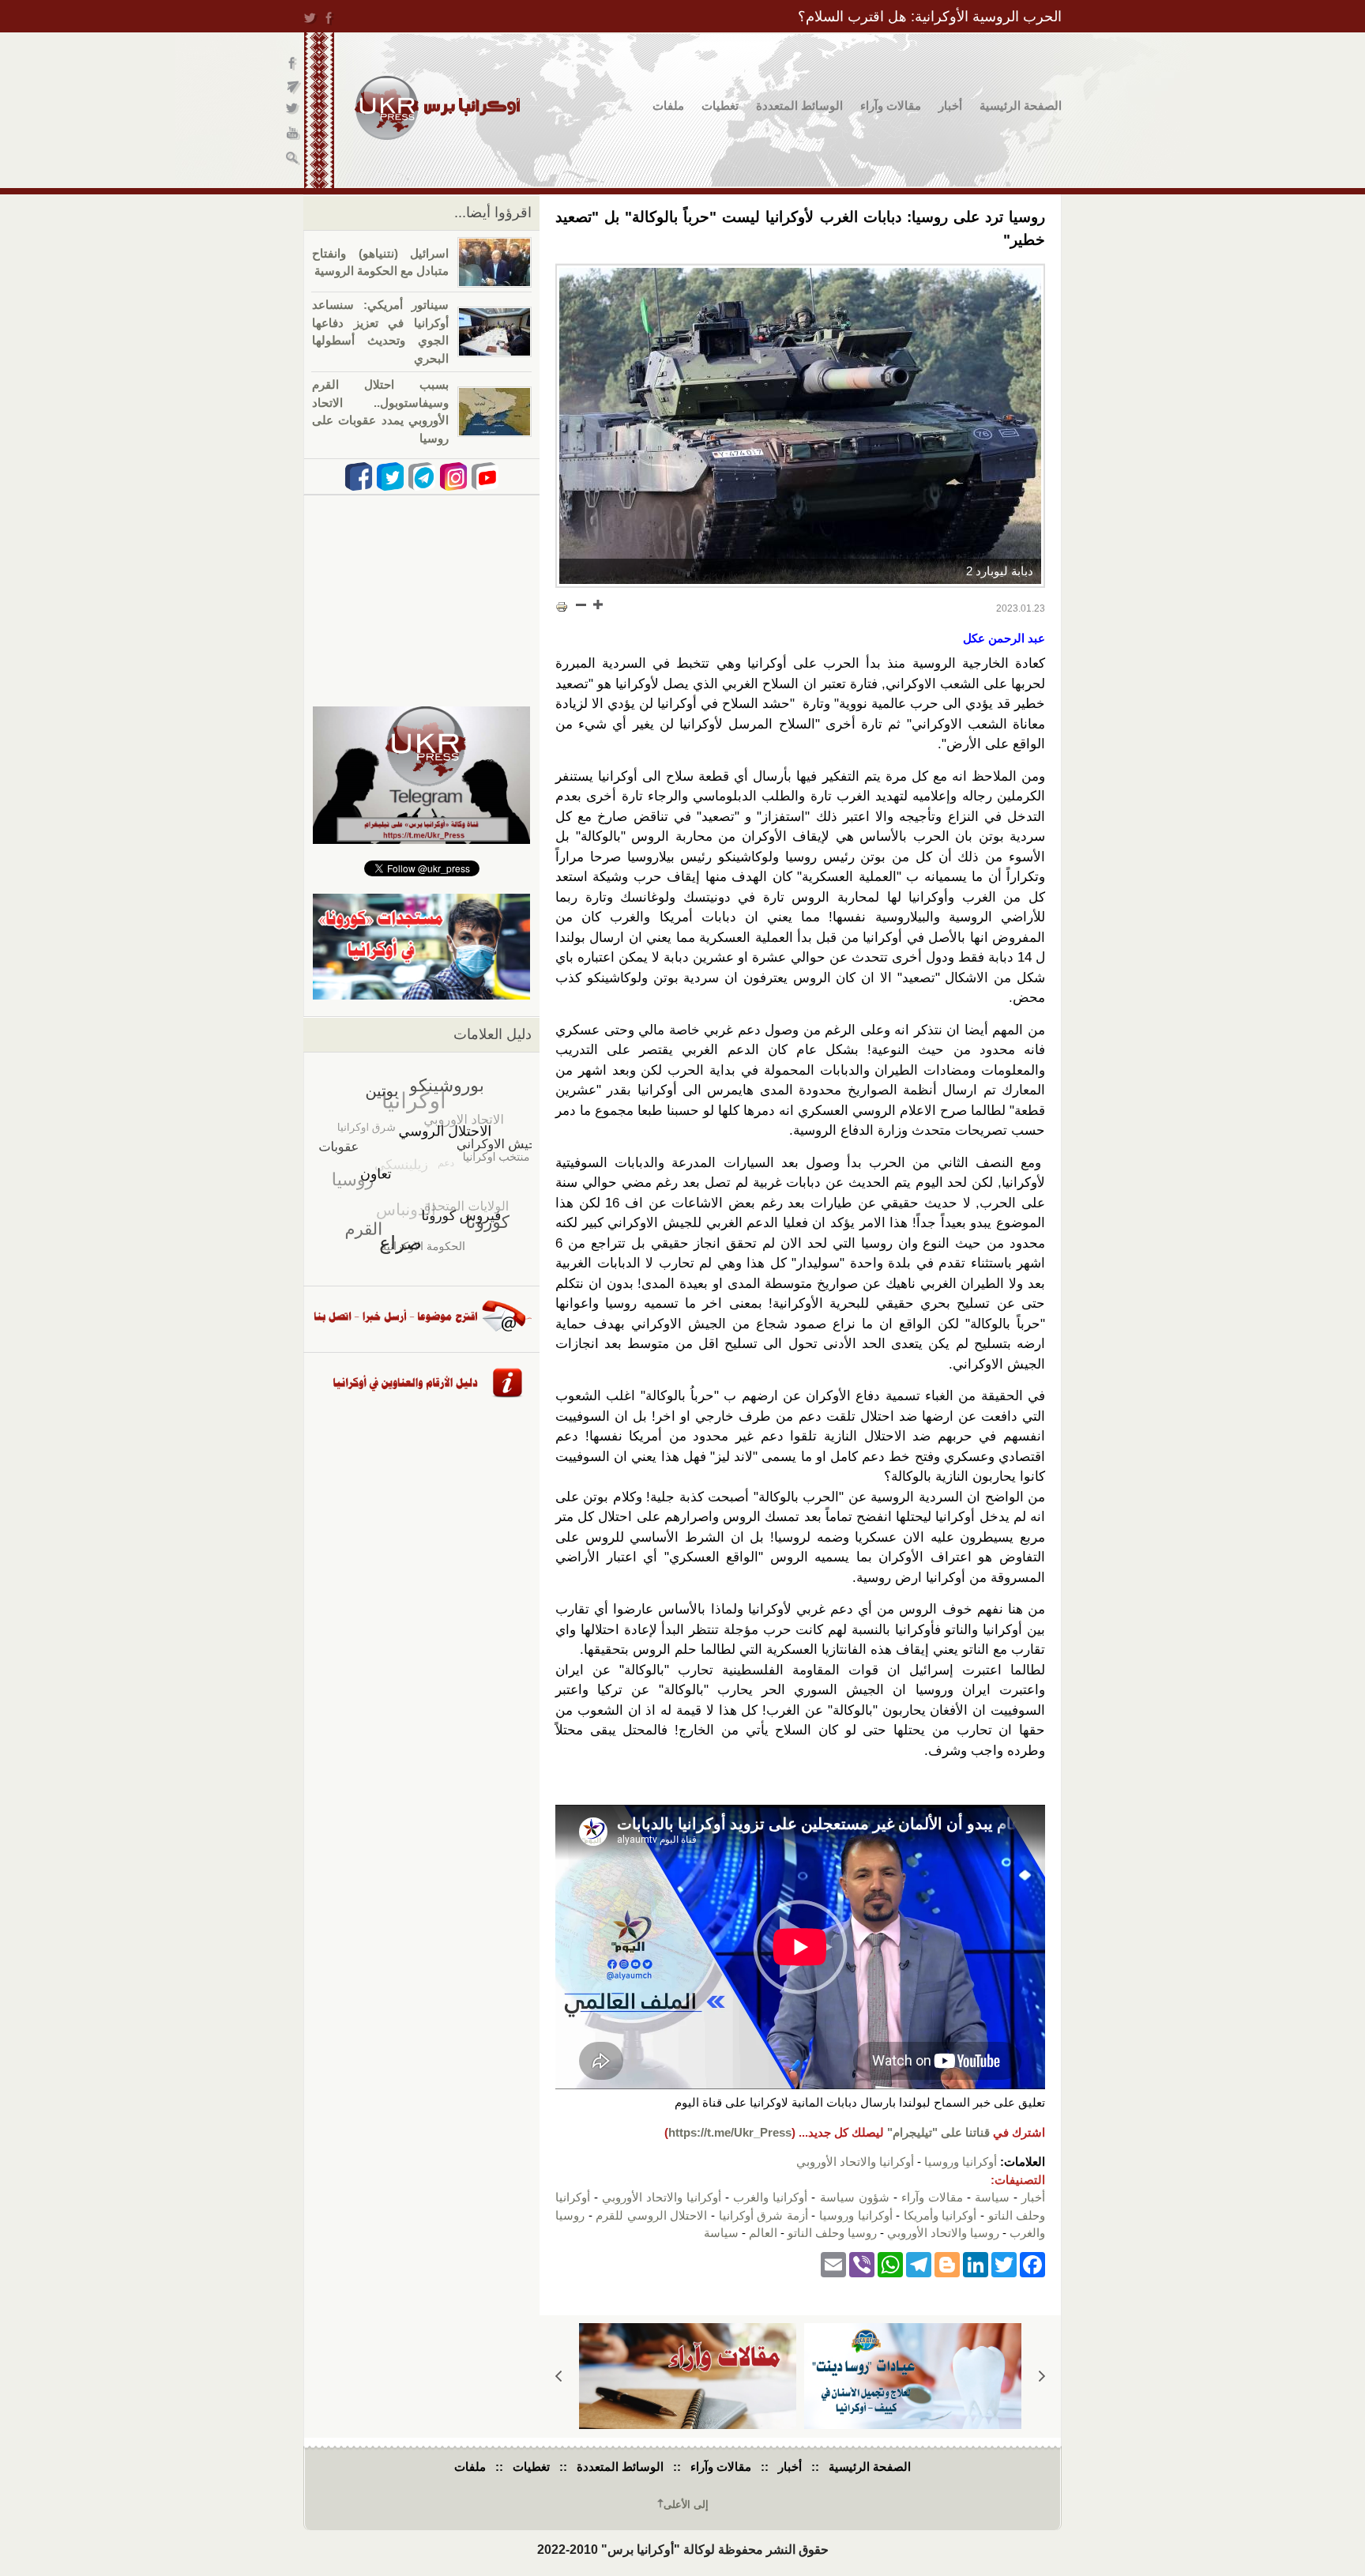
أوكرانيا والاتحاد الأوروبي (855, 2162)
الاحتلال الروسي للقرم (651, 2215)
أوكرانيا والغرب (770, 2197)
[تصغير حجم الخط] (581, 604)
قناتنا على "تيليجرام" (938, 2132)
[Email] (833, 2264)
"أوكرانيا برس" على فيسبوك (293, 64)
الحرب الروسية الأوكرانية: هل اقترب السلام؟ (930, 17)
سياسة (992, 2197)
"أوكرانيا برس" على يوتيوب (293, 135)
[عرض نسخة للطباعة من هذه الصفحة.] (562, 606)
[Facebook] (1032, 2264)
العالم (763, 2233)
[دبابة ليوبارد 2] (800, 426)
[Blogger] (947, 2264)
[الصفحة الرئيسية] (437, 108)
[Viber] (862, 2264)
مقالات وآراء (891, 105)
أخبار (950, 105)
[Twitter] (1004, 2264)
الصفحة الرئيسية (1021, 105)
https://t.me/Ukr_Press (730, 2132)
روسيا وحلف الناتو (832, 2233)
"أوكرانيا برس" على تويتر (293, 111)
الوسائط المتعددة (799, 105)
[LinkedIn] (976, 2264)
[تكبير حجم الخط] (597, 604)
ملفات (668, 105)
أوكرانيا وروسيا (961, 2162)
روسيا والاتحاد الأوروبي (943, 2233)
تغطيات (720, 105)
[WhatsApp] (890, 2264)
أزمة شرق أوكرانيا (763, 2215)
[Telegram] (919, 2264)
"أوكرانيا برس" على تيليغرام (293, 87)
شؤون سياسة (855, 2197)
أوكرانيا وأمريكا (940, 2215)
